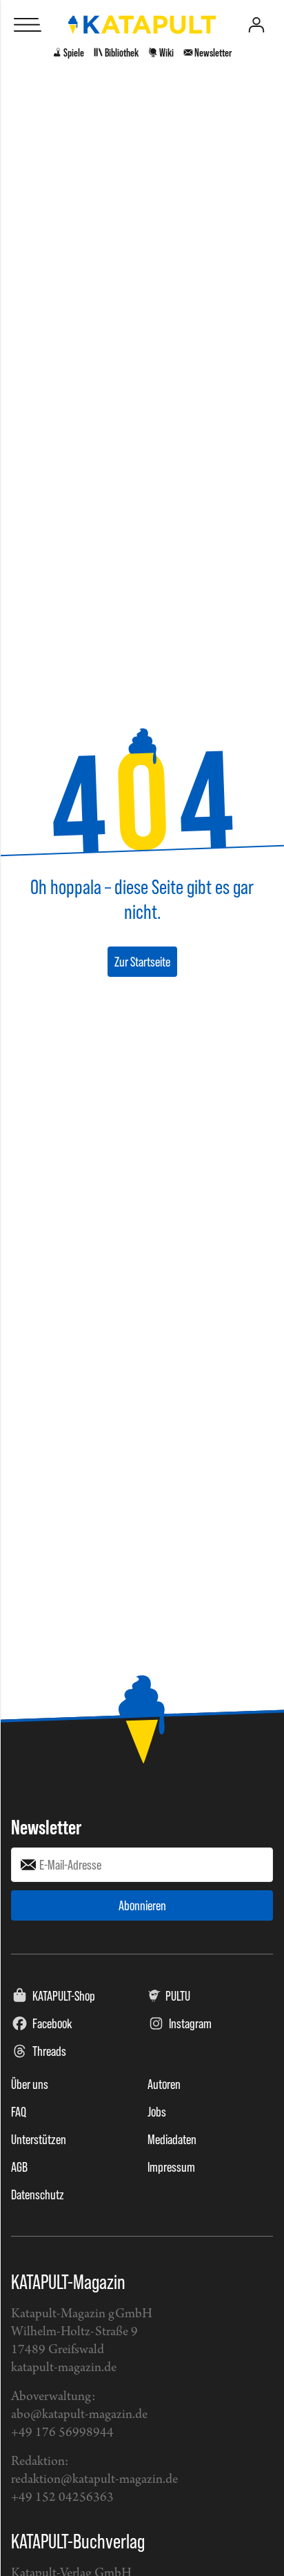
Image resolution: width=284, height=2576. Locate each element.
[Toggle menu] (28, 25)
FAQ (19, 2112)
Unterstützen (39, 2139)
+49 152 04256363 (62, 2498)
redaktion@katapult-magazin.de (94, 2480)
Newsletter (46, 1827)
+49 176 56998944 (62, 2433)
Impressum (171, 2167)
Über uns (30, 2084)
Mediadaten (172, 2139)
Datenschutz (38, 2194)
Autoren (164, 2084)
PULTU (178, 1996)
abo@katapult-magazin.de (79, 2415)
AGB (19, 2167)
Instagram (190, 2023)
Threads (49, 2051)
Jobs (157, 2112)
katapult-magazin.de (64, 2368)
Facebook (52, 2023)
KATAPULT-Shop (64, 1996)
